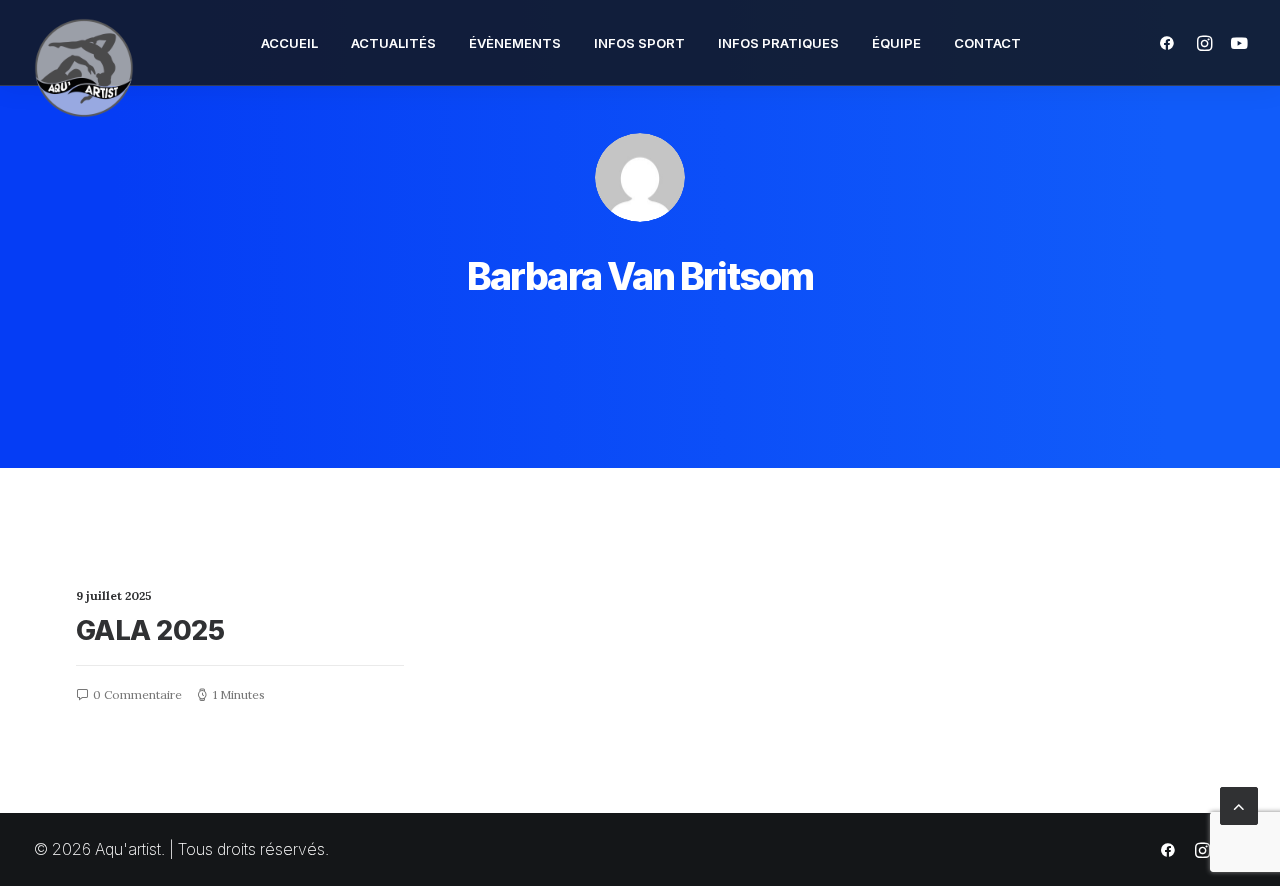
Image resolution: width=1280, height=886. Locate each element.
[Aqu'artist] (84, 43)
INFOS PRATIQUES (778, 43)
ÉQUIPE (896, 43)
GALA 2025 (150, 630)
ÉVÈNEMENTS (515, 43)
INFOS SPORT (639, 43)
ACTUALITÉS (393, 43)
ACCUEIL (289, 43)
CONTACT (987, 43)
